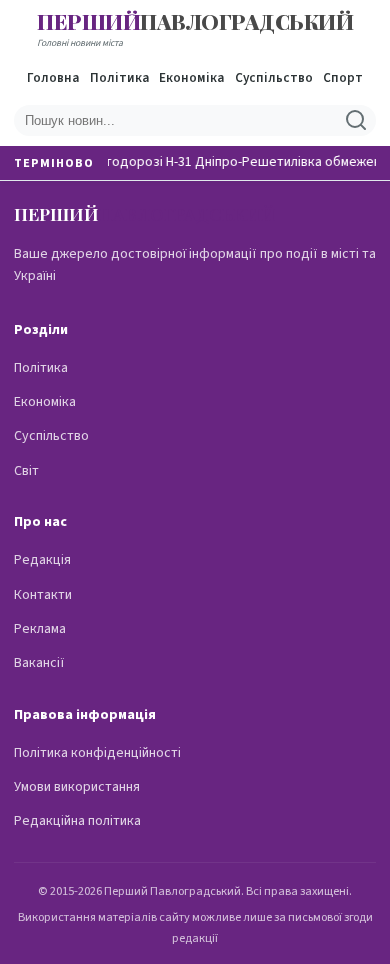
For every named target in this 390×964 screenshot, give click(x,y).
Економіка (191, 78)
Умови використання (77, 787)
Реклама (40, 629)
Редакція (42, 560)
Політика (119, 78)
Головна (53, 78)
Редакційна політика (77, 821)
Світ (26, 471)
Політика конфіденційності (97, 753)
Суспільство (274, 78)
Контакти (43, 595)
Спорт (343, 78)
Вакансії (39, 663)
